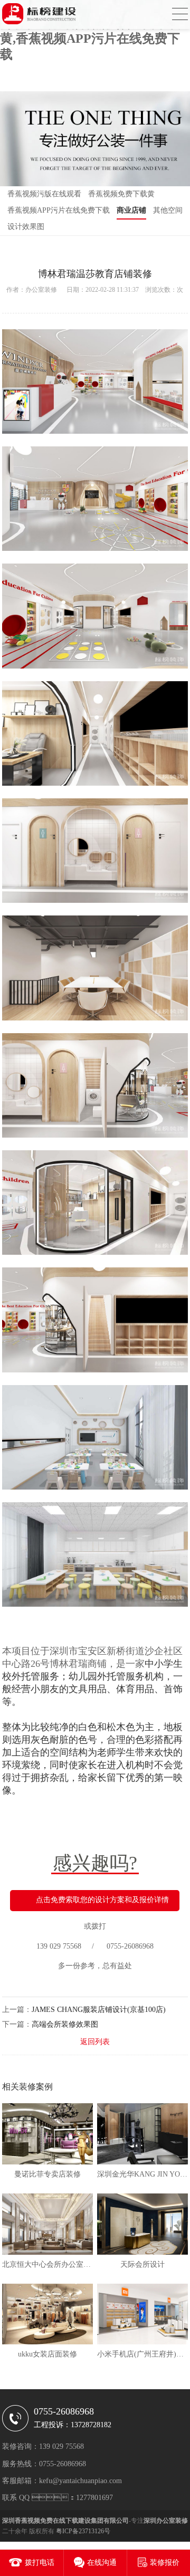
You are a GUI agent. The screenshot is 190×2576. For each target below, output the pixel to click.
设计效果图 (26, 227)
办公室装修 (41, 290)
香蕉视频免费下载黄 (121, 194)
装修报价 (165, 2563)
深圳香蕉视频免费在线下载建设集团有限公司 (65, 2521)
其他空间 (168, 210)
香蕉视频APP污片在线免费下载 (59, 210)
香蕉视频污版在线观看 (44, 194)
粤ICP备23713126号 (83, 2531)
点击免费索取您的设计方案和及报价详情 (102, 1900)
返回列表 (95, 2042)
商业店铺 (131, 210)
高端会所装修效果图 (65, 2024)
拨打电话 (40, 2563)
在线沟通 (102, 2563)
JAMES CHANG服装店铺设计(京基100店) (99, 2010)
